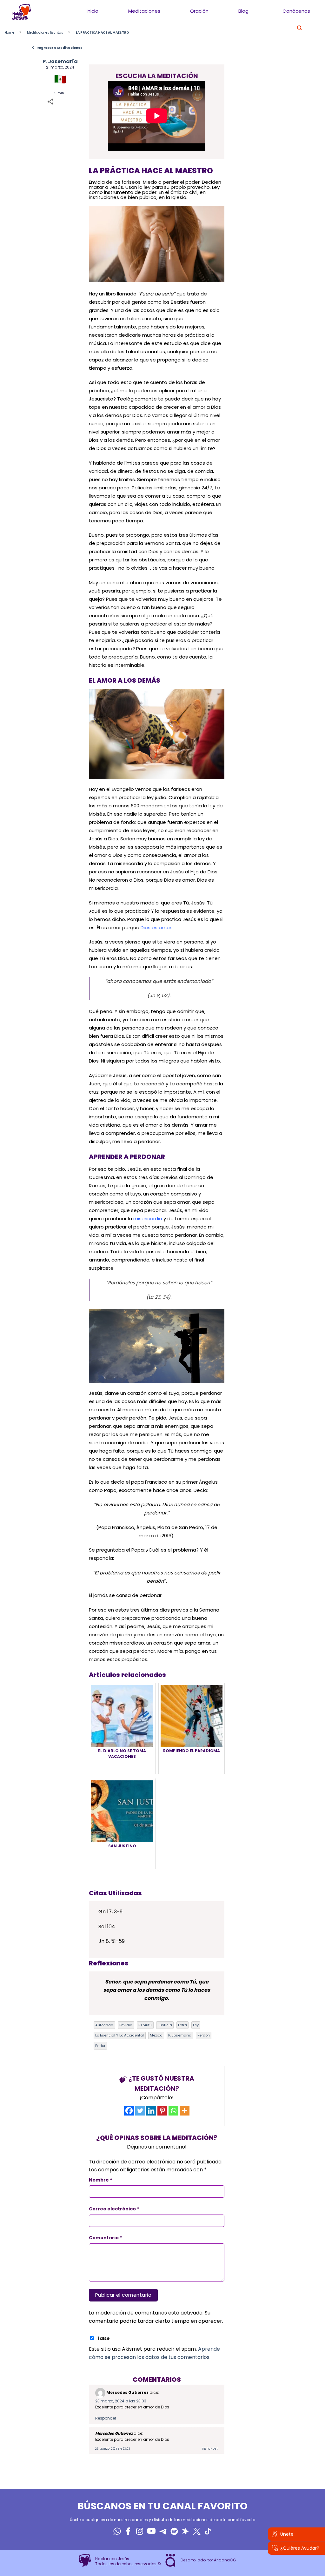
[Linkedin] (151, 2111)
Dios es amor (156, 927)
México (156, 2035)
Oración (199, 11)
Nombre (101, 2180)
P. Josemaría (60, 61)
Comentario (106, 2238)
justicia (165, 2025)
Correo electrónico (114, 2209)
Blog (243, 11)
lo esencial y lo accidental (119, 2035)
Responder (106, 2418)
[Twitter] (140, 2111)
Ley (196, 2025)
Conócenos (296, 11)
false (104, 2338)
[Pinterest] (162, 2111)
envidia (126, 2025)
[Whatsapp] (173, 2111)
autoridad (104, 2025)
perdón (204, 2035)
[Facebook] (129, 2111)
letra (182, 2025)
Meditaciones (144, 11)
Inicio (93, 11)
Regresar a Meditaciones (57, 48)
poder (100, 2046)
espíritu (145, 2025)
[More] (185, 2111)
